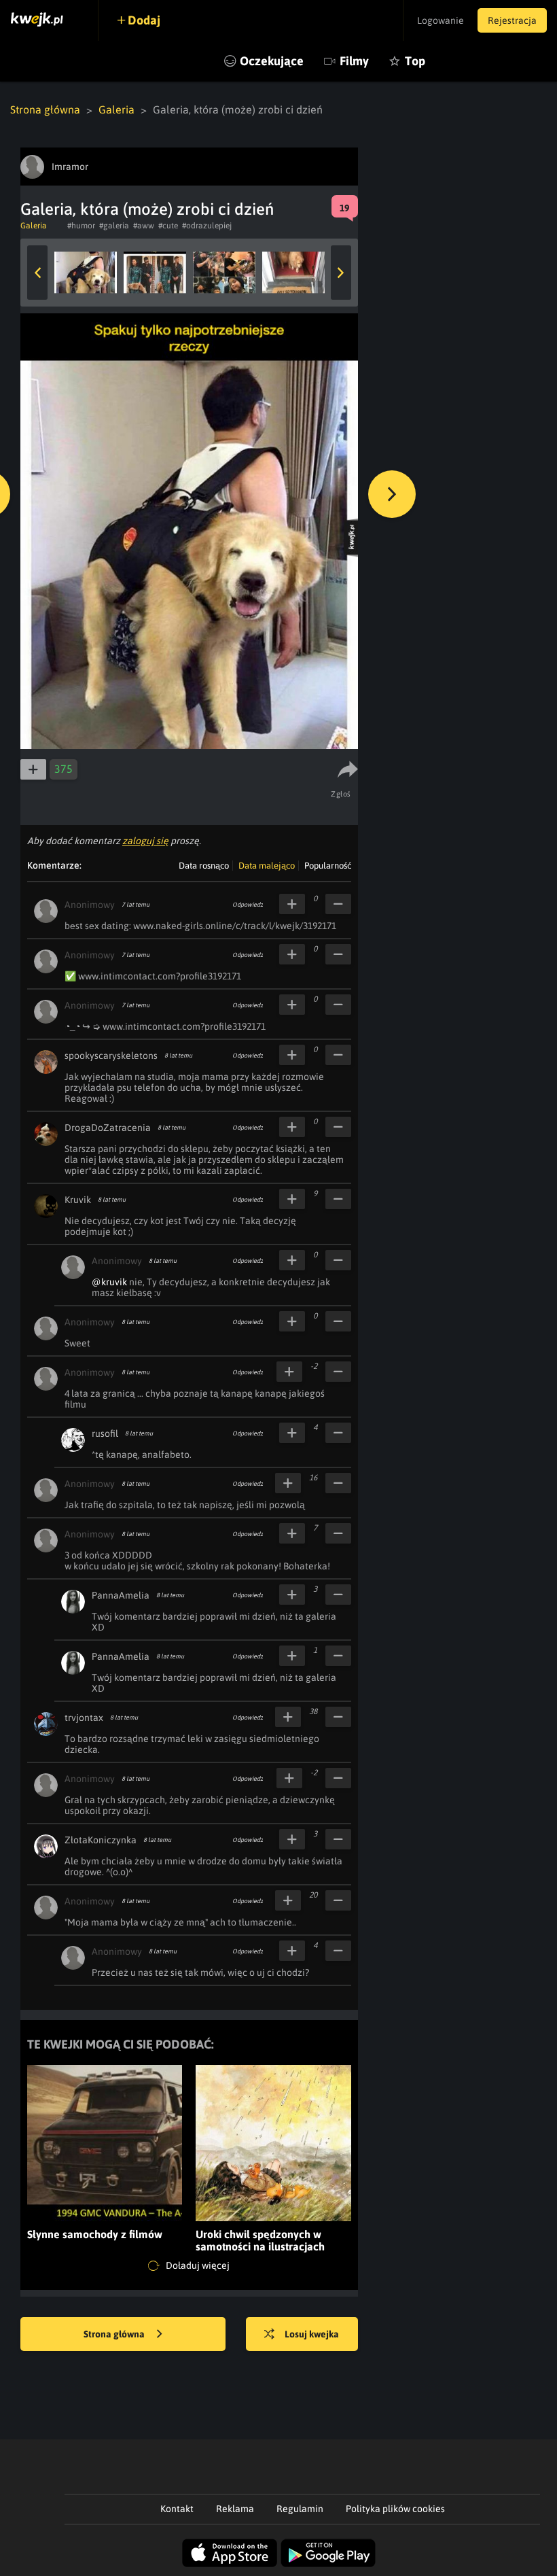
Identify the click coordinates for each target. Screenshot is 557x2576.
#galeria (114, 226)
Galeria (116, 109)
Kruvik (78, 1200)
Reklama (235, 2509)
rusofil (105, 1433)
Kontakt (177, 2509)
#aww (144, 226)
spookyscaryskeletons (111, 1056)
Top (415, 61)
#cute (168, 226)
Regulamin (300, 2509)
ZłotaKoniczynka (101, 1840)
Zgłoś (341, 794)
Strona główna (45, 109)
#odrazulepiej (207, 226)
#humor (81, 226)
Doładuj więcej (197, 2265)
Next (341, 273)
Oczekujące (272, 61)
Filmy (354, 61)
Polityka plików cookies (395, 2509)
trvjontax (84, 1718)
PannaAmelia (121, 1595)
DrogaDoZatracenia (108, 1128)
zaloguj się (145, 841)
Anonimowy (90, 905)
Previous (37, 273)
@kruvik (109, 1282)
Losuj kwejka (312, 2334)
